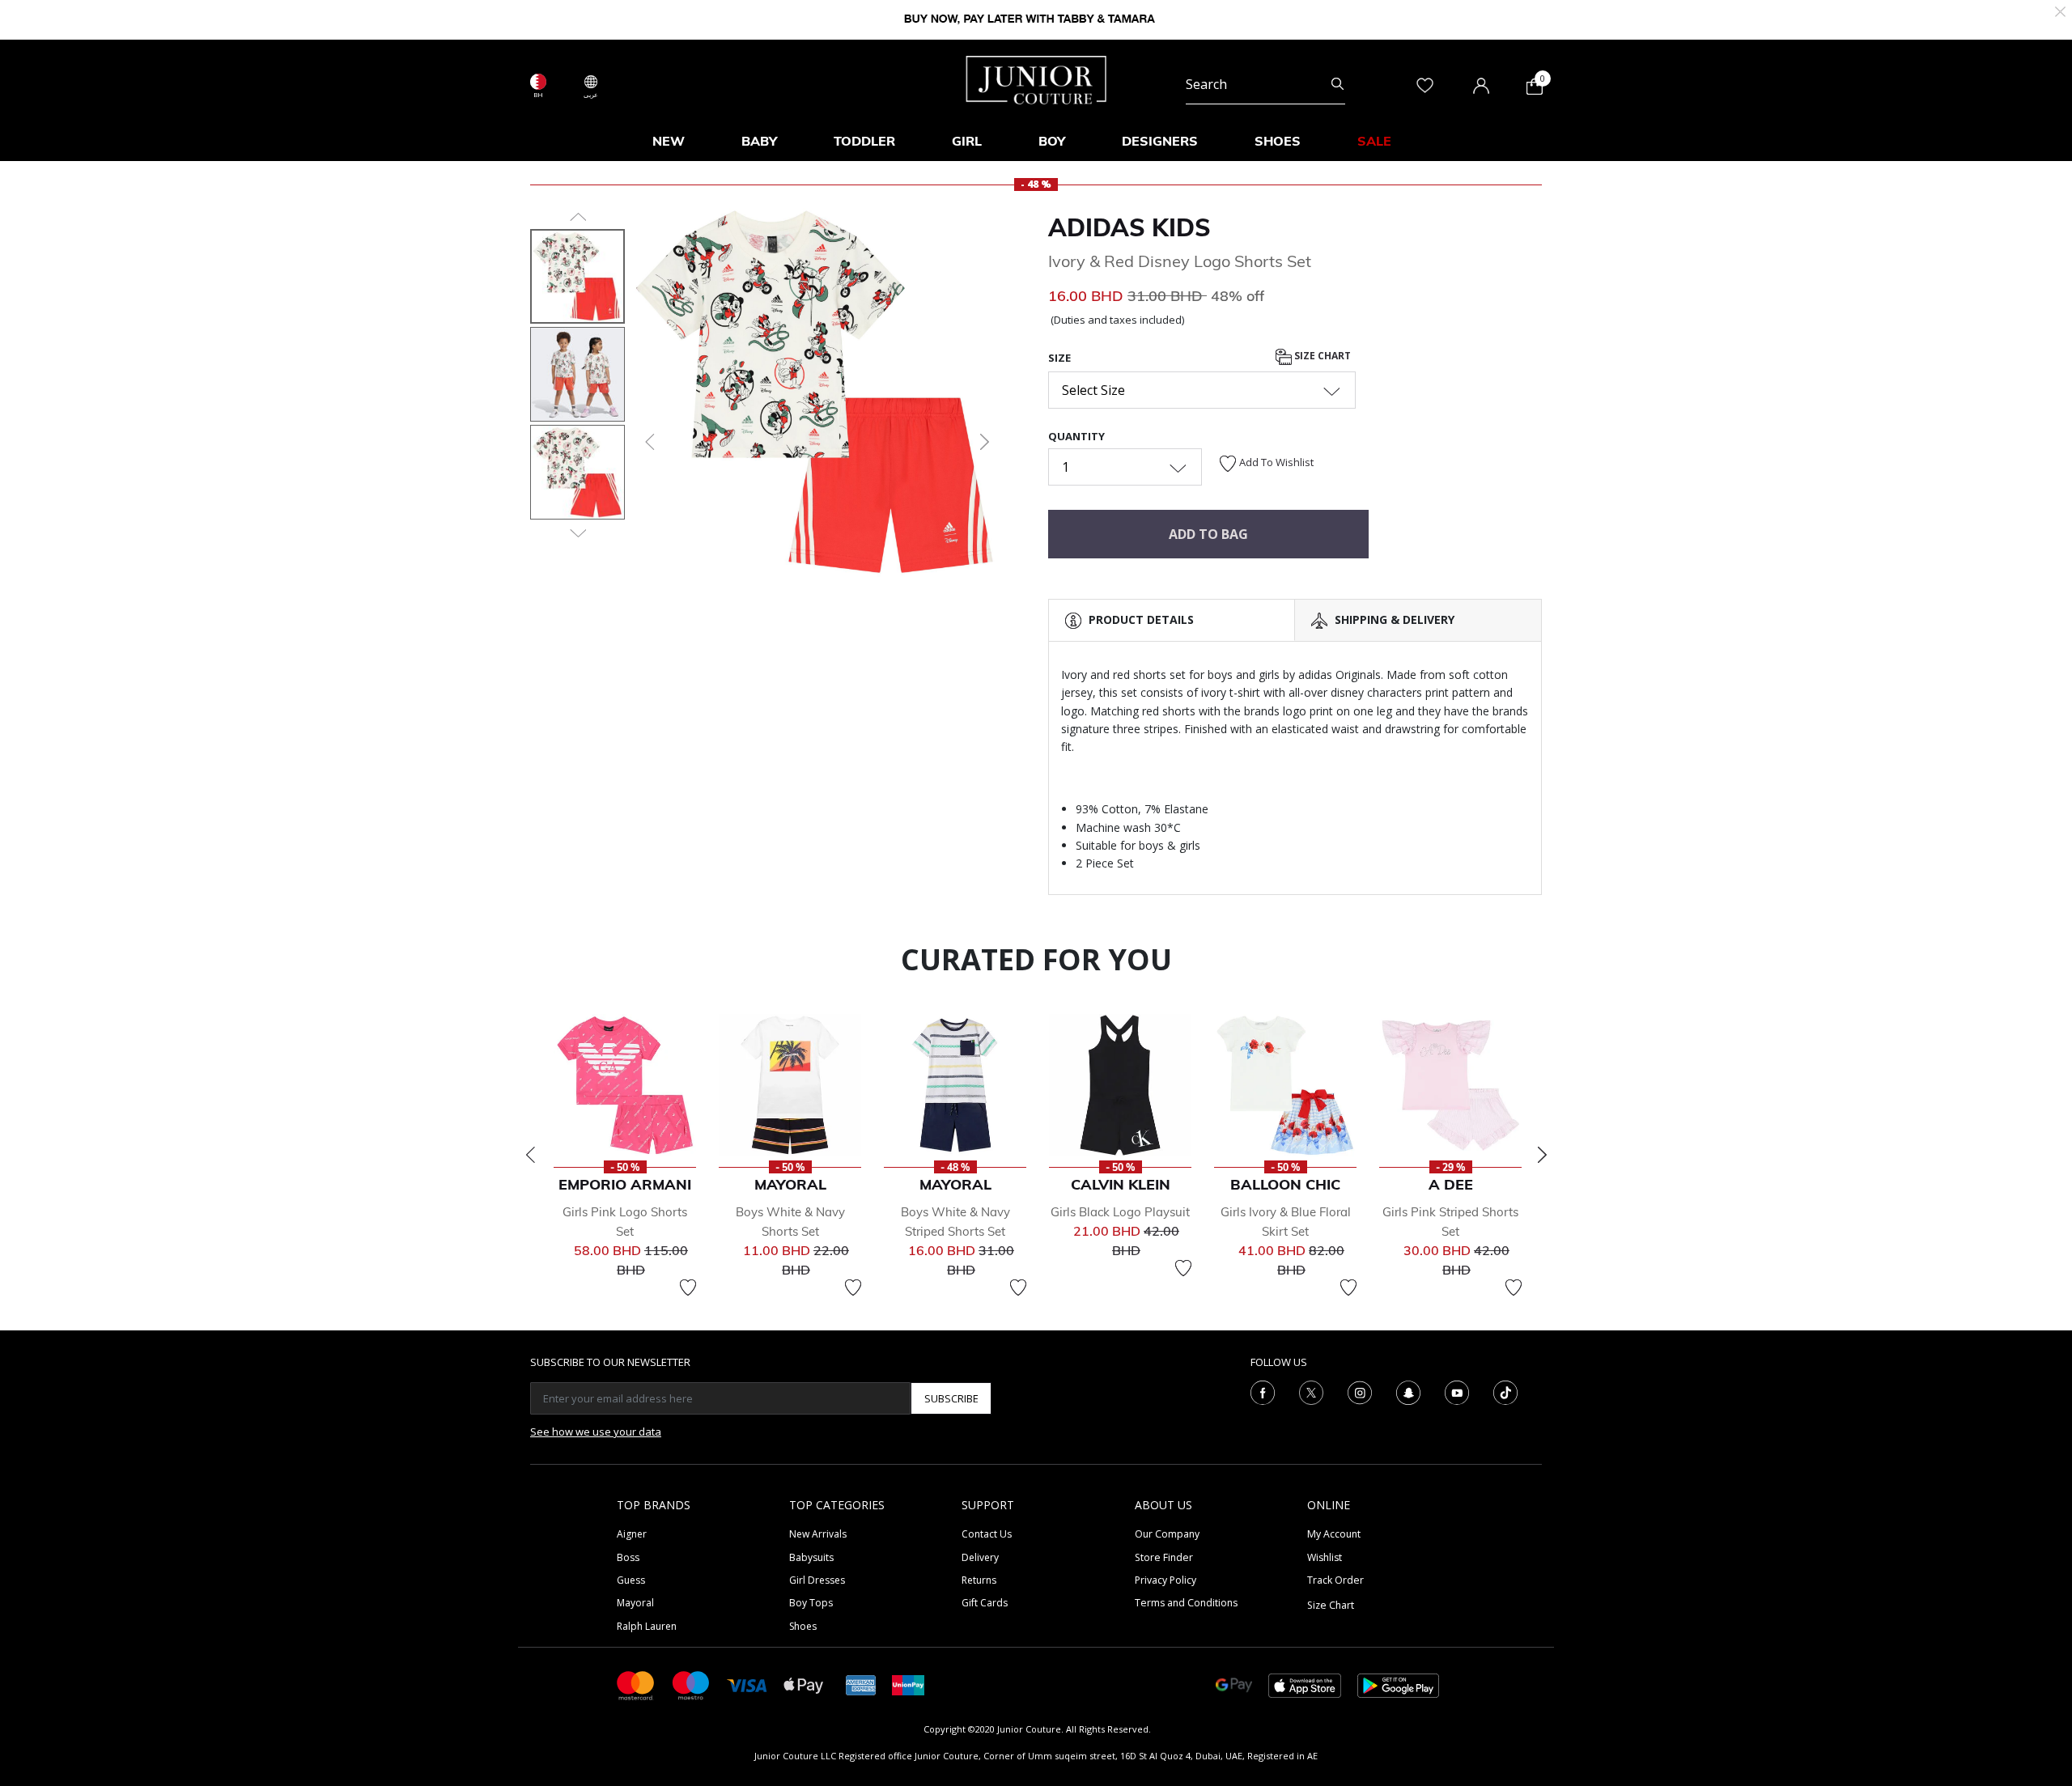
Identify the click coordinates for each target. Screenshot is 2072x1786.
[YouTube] (1457, 1392)
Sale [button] (1374, 141)
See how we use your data (596, 1432)
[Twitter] (1311, 1392)
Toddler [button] (864, 141)
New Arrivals (818, 1534)
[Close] (2060, 10)
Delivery (980, 1557)
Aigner (632, 1534)
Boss (628, 1557)
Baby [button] (759, 141)
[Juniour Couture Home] (1036, 78)
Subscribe (951, 1398)
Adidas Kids (1129, 227)
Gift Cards (985, 1603)
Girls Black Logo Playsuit (1120, 1212)
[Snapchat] (1408, 1392)
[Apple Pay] (804, 1684)
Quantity (1076, 436)
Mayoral (635, 1603)
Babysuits (811, 1557)
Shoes (803, 1626)
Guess (631, 1580)
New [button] (669, 141)
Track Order (1335, 1580)
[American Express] (861, 1684)
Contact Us (987, 1534)
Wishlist (1325, 1557)
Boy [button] (1052, 141)
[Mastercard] (636, 1684)
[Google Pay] (1234, 1684)
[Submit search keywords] (1337, 84)
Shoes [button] (1278, 141)
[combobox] (1265, 84)
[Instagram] (1360, 1392)
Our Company (1167, 1534)
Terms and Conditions (1186, 1603)
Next (1542, 1155)
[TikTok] (1505, 1392)
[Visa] (747, 1684)
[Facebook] (1263, 1392)
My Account (1334, 1534)
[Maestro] (691, 1684)
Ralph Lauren (647, 1626)
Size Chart (1321, 356)
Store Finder (1164, 1557)
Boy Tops (811, 1603)
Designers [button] (1160, 141)
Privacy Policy (1165, 1580)
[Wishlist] (688, 1288)
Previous (530, 1155)
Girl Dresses (817, 1580)
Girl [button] (967, 141)
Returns (979, 1580)
